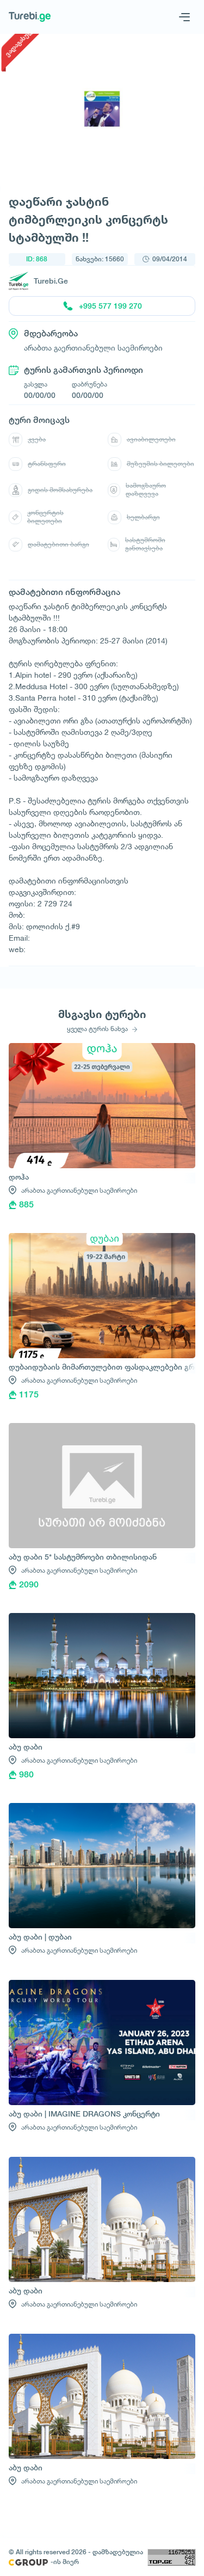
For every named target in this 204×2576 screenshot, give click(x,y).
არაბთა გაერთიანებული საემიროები (79, 1190)
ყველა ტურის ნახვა (98, 1029)
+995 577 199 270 (110, 306)
